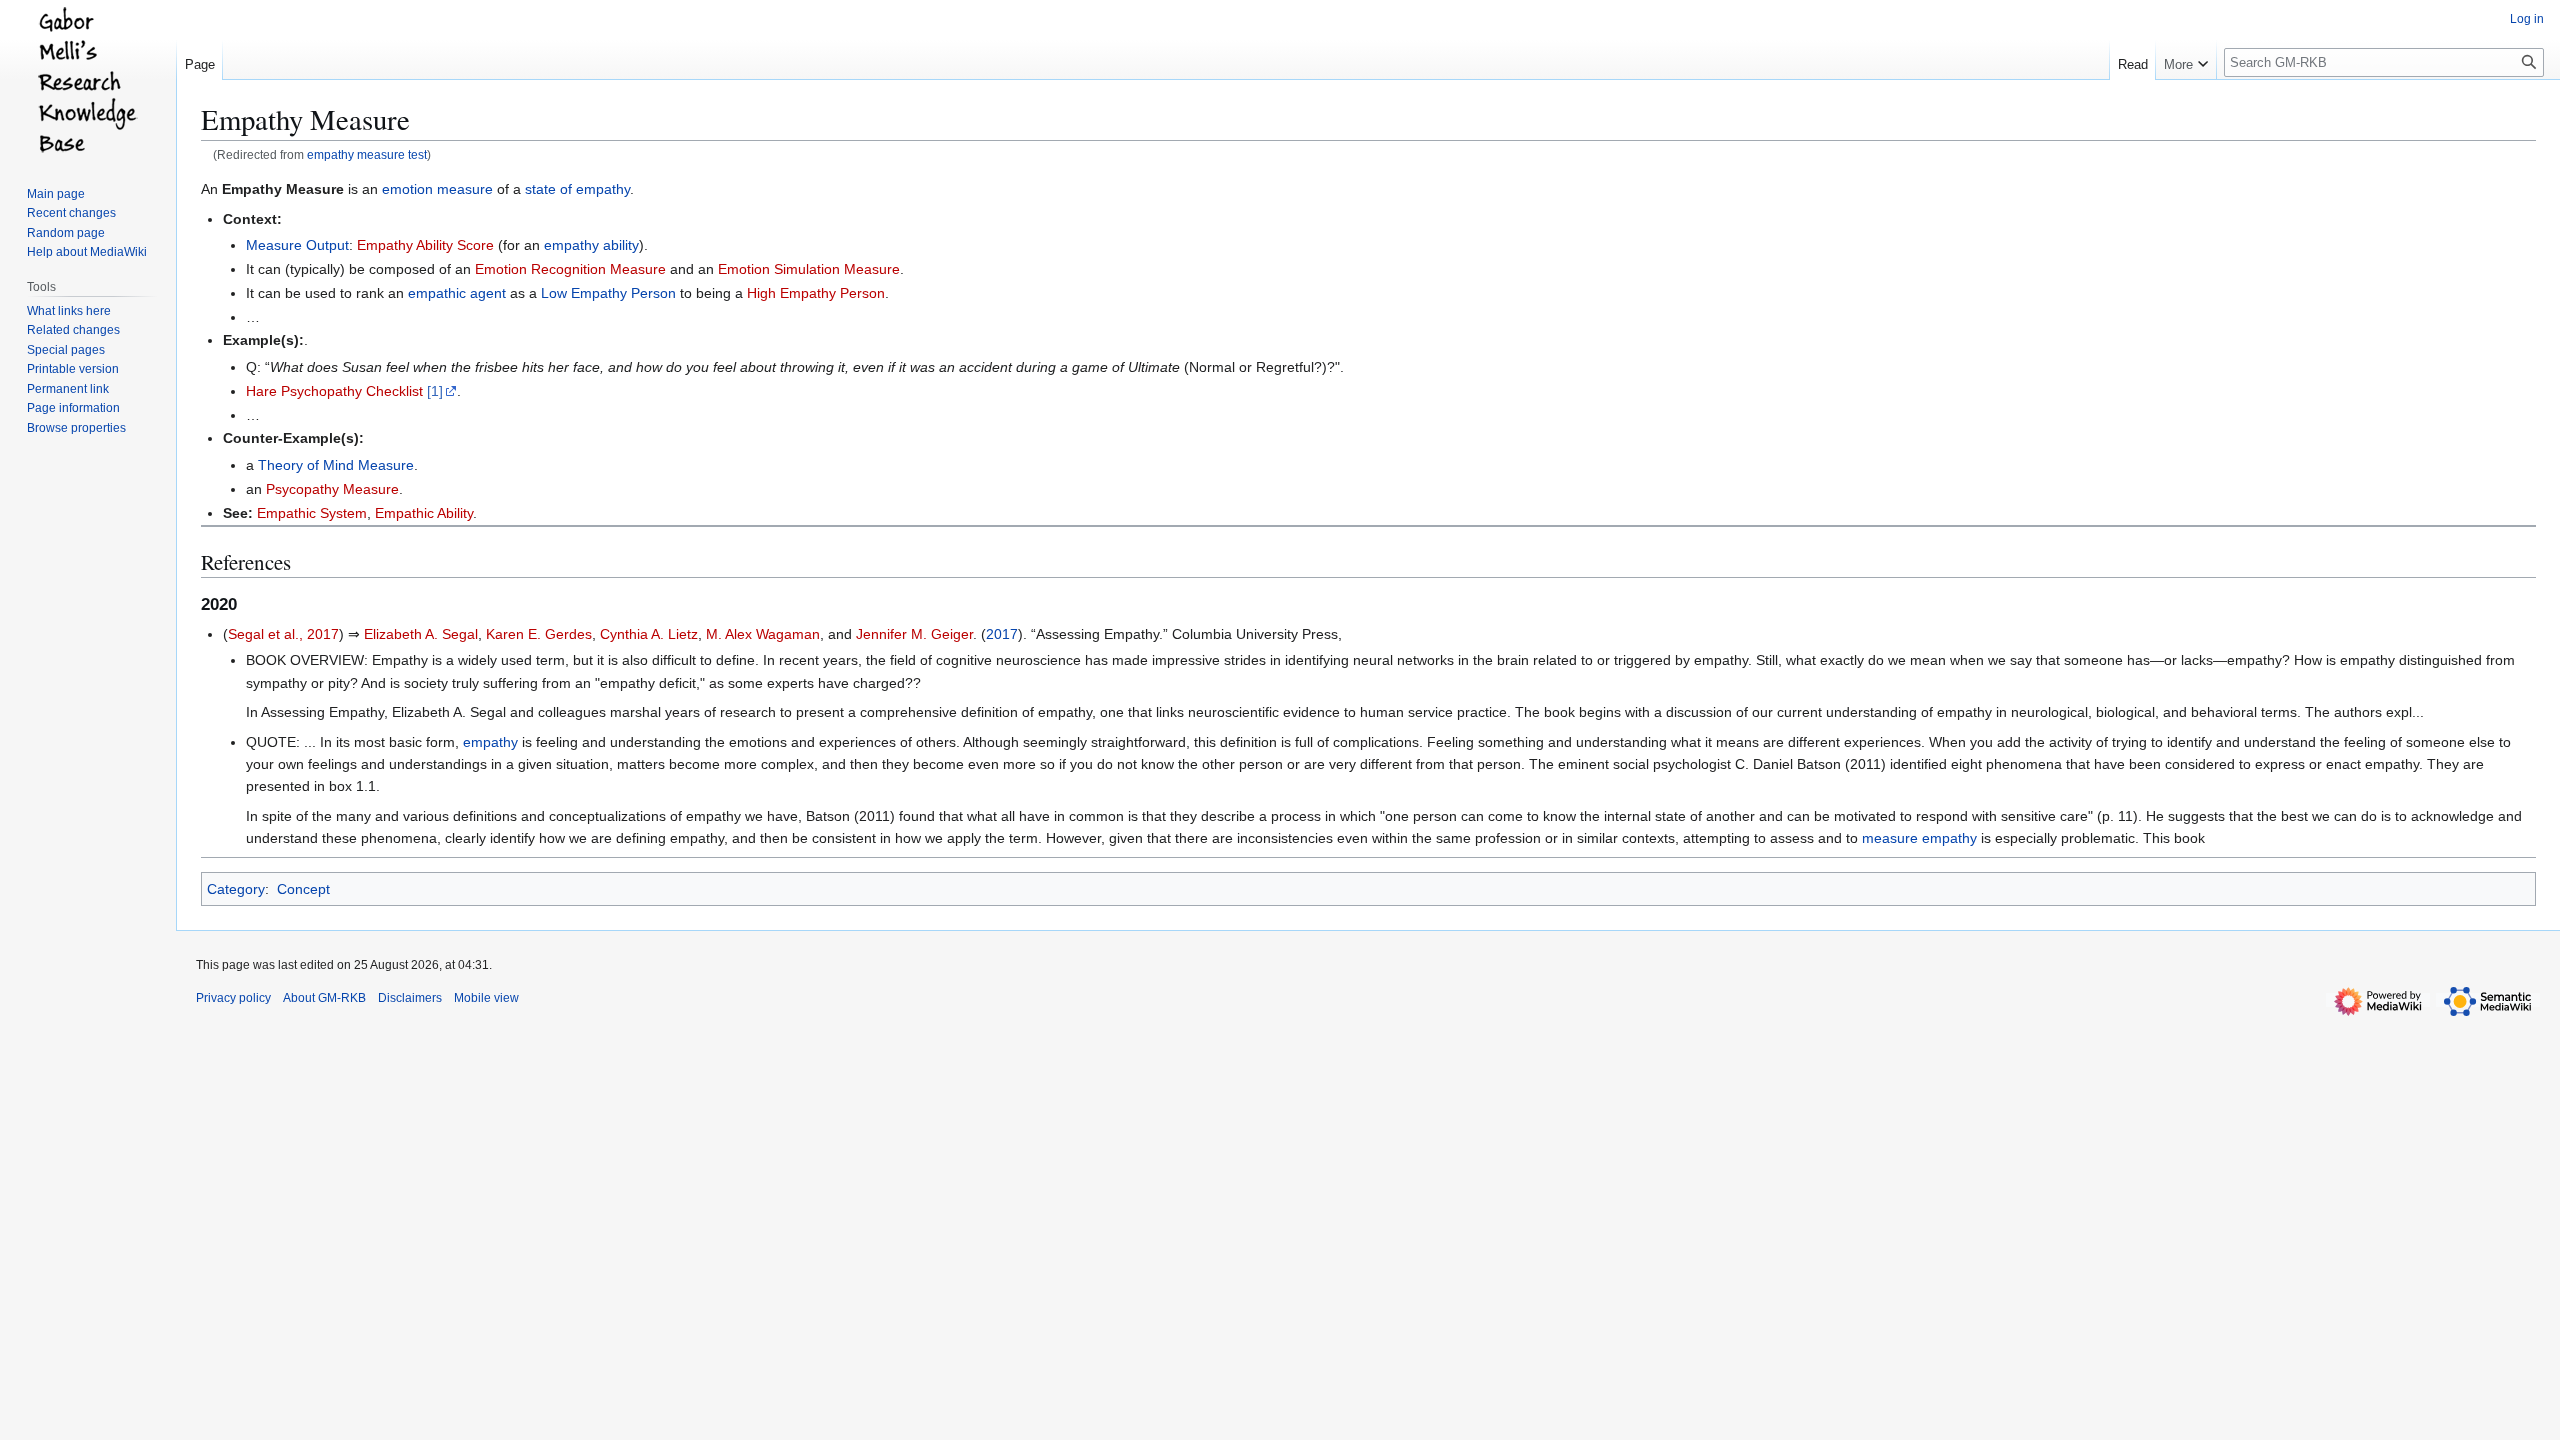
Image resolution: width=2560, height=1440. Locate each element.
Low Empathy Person (608, 293)
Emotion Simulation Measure (809, 269)
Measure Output (297, 245)
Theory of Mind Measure (336, 465)
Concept (303, 889)
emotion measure (437, 189)
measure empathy (1919, 838)
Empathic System (312, 513)
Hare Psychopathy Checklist (334, 391)
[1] (435, 391)
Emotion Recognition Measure (570, 269)
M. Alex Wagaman (763, 634)
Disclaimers (410, 998)
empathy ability (591, 245)
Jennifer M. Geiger (914, 634)
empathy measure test (367, 154)
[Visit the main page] (88, 80)
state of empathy (577, 189)
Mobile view (486, 998)
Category (236, 889)
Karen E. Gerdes (539, 634)
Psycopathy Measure (332, 489)
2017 (1002, 634)
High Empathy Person (816, 293)
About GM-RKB (324, 998)
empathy (490, 742)
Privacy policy (233, 998)
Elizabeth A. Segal (421, 634)
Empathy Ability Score (425, 245)
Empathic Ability (424, 513)
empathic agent (457, 293)
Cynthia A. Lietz (649, 634)
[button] (2186, 60)
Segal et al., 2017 (283, 634)
